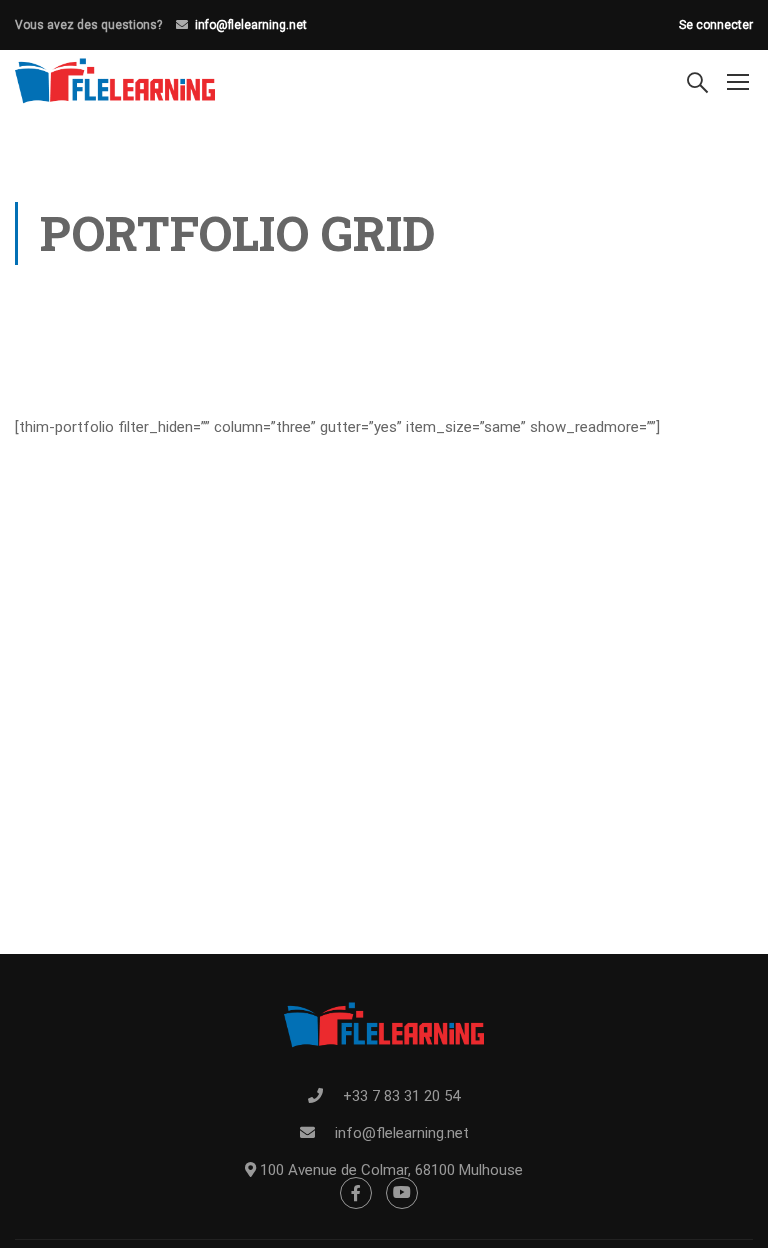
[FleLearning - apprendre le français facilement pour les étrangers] (115, 81)
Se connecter (716, 25)
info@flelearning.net (251, 25)
